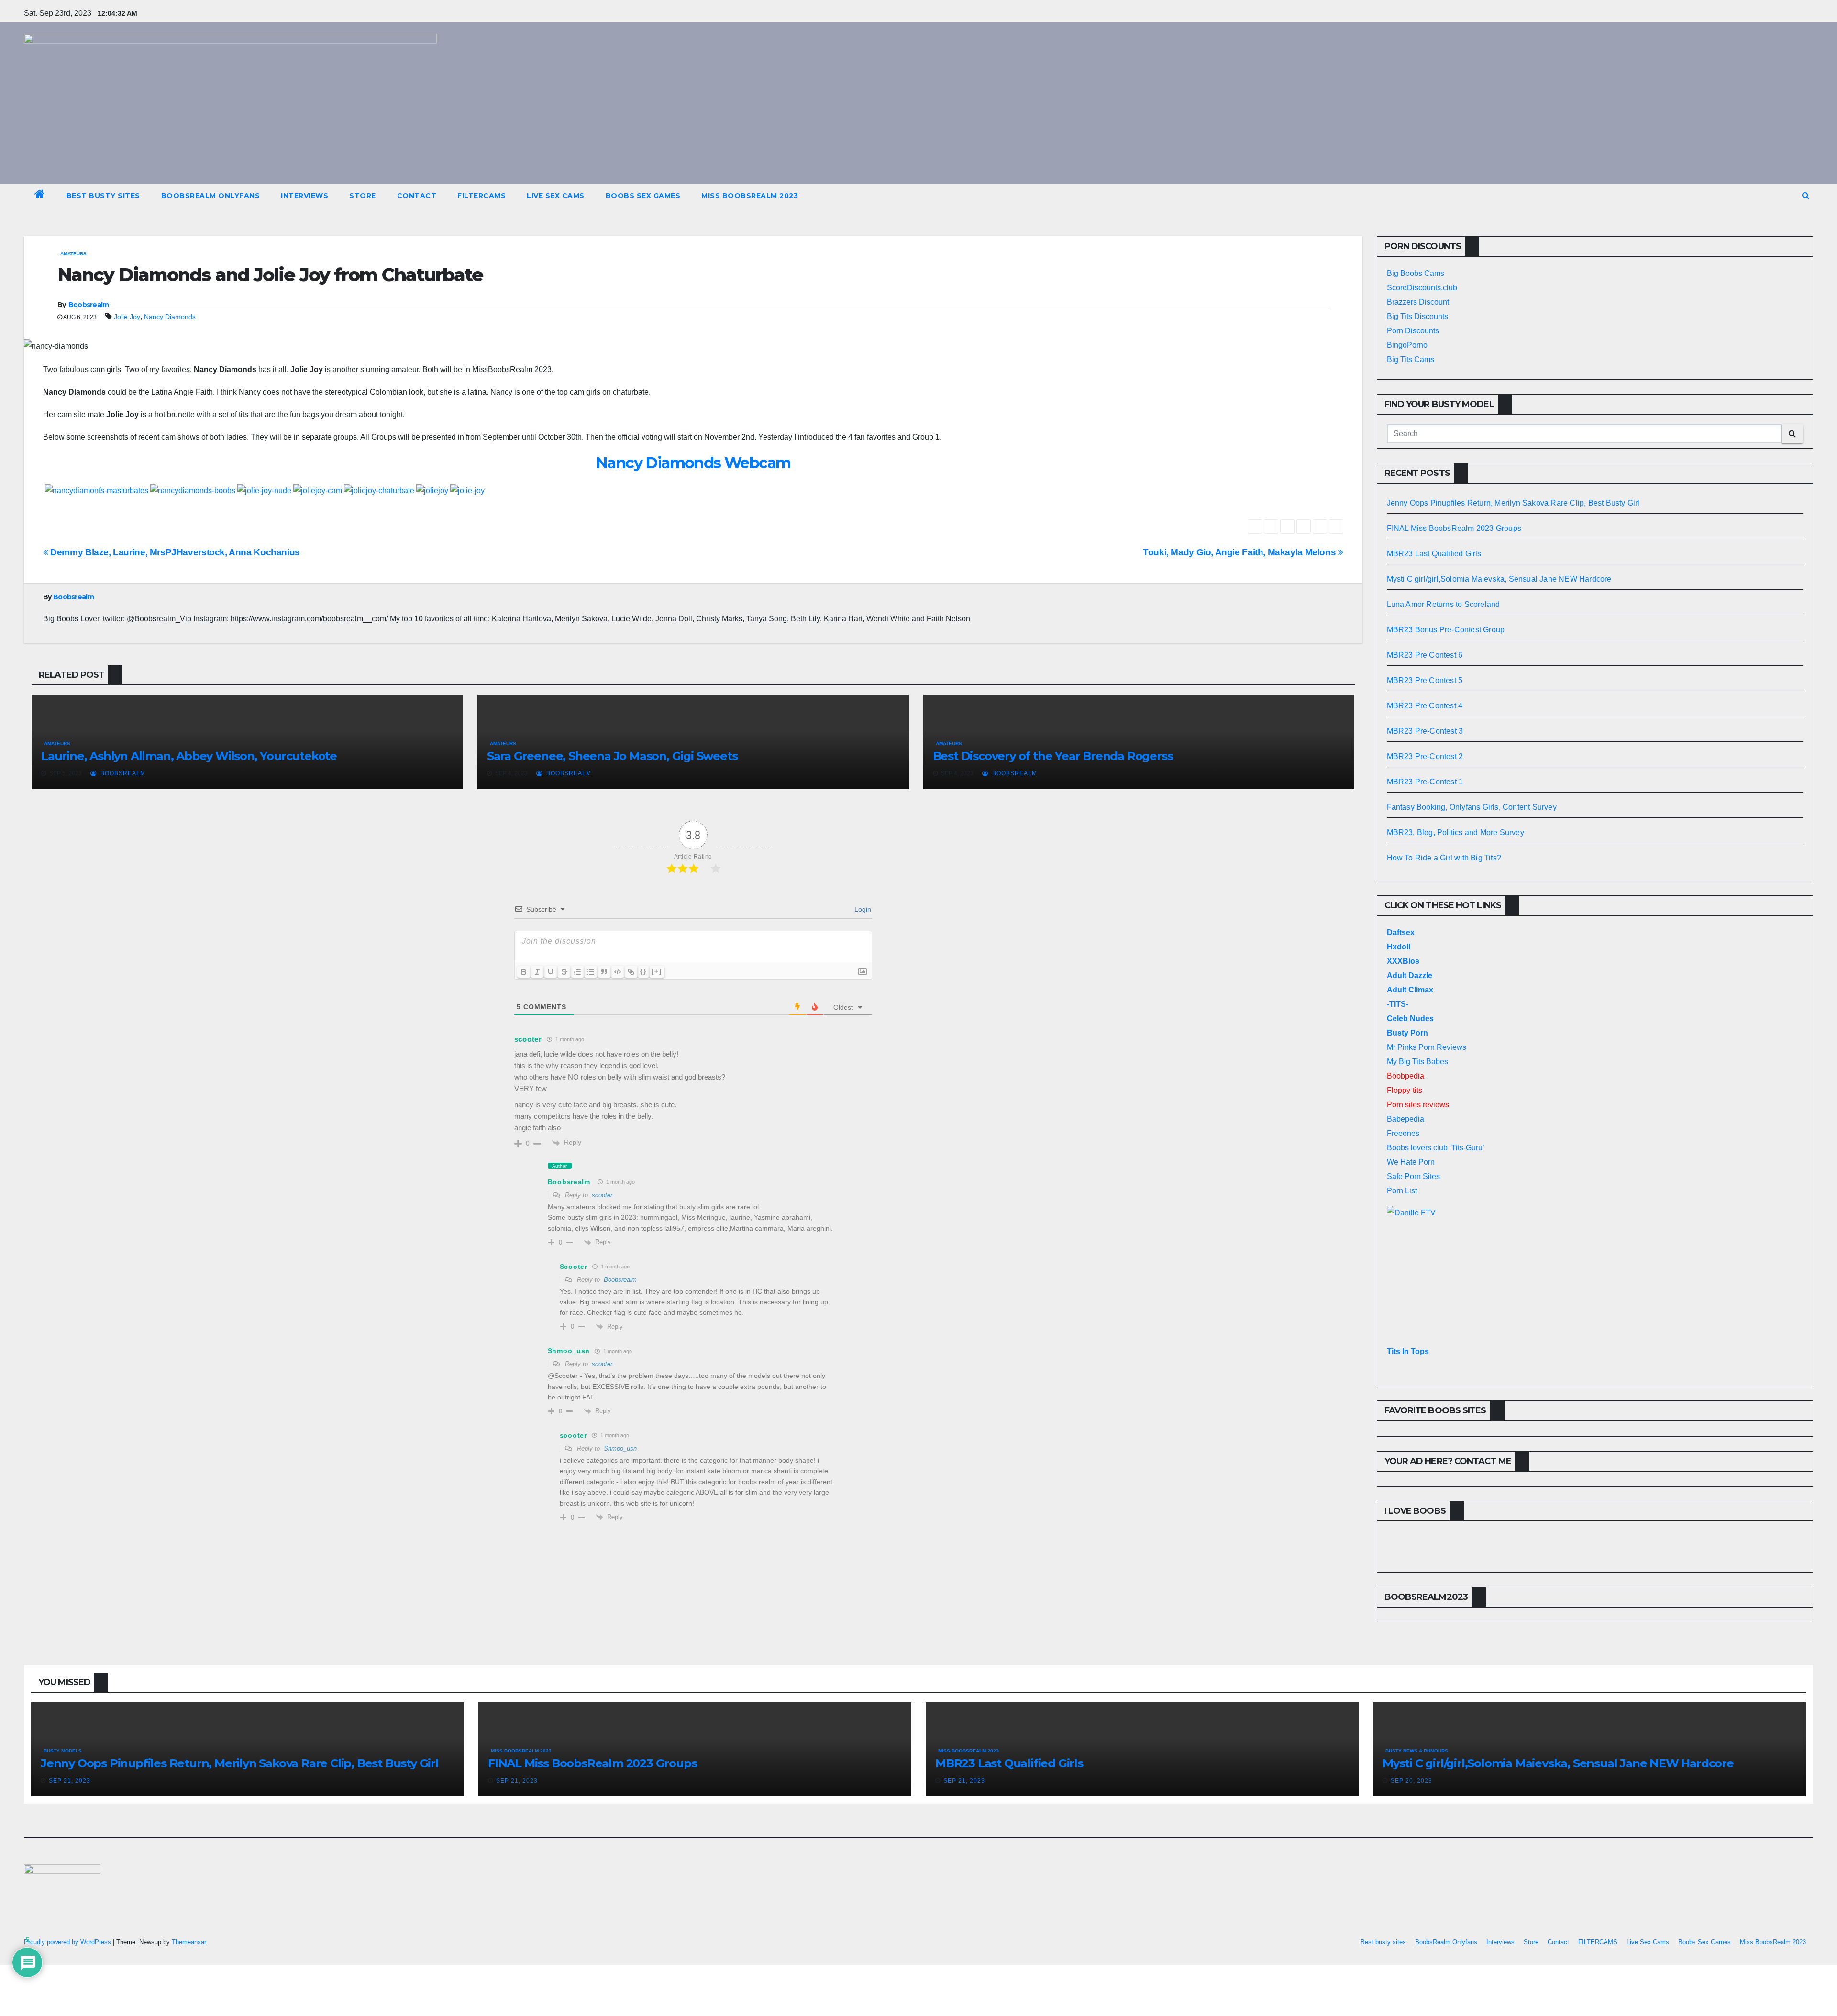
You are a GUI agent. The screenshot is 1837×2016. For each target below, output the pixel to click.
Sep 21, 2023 (70, 1781)
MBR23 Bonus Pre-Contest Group (1446, 630)
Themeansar (189, 1942)
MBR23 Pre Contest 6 (1425, 655)
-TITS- (1398, 1004)
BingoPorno (1407, 345)
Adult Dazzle (1410, 975)
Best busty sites (103, 196)
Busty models (63, 1751)
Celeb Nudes (1410, 1019)
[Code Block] (618, 972)
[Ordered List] (577, 972)
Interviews (304, 196)
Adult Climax (1410, 990)
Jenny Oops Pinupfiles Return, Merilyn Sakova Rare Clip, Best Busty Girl (1513, 503)
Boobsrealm (89, 305)
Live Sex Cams (556, 196)
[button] (1806, 195)
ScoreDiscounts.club (1422, 288)
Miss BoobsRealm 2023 (750, 196)
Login (862, 909)
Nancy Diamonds (170, 317)
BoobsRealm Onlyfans (211, 196)
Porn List (1402, 1191)
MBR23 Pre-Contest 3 (1425, 731)
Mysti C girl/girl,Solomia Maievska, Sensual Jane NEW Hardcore (1499, 579)
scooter (602, 1195)
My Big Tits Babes (1417, 1062)
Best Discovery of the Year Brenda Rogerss (1053, 756)
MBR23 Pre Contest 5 (1425, 680)
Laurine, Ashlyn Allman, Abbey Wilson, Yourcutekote (189, 756)
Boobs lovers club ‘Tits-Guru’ (1436, 1148)
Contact (417, 196)
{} (643, 971)
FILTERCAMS (481, 196)
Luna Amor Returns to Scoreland (1444, 604)
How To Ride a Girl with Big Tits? (1444, 858)
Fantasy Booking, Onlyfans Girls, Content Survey (1472, 807)
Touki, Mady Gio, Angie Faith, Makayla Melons (1240, 552)
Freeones (1403, 1133)
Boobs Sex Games (643, 196)
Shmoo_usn (620, 1449)
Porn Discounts (1413, 331)
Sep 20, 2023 (1411, 1781)
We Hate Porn (1411, 1162)
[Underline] (551, 972)
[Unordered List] (591, 972)
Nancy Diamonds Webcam (693, 463)
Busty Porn (1407, 1033)
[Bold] (524, 972)
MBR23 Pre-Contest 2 (1425, 756)
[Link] (631, 972)
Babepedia (1405, 1119)
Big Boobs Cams (1416, 273)
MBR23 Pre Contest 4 (1425, 706)
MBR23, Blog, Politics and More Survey (1455, 832)
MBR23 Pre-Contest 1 (1425, 782)
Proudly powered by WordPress (68, 1942)
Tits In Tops (1408, 1351)
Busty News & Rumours (1417, 1751)
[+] (657, 971)
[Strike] (564, 972)
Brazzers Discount (1418, 302)
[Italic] (537, 972)
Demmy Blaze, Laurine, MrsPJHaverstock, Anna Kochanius (174, 552)
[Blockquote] (604, 972)
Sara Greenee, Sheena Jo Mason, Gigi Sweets (612, 756)
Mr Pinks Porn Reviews (1427, 1047)
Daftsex (1401, 932)
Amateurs (73, 254)
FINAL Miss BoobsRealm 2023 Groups (1454, 528)
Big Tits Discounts (1417, 316)
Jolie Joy (127, 317)
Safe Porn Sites (1413, 1176)
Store (363, 196)
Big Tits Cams (1411, 359)
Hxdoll (1399, 947)
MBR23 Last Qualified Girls (1434, 554)
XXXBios (1403, 961)
